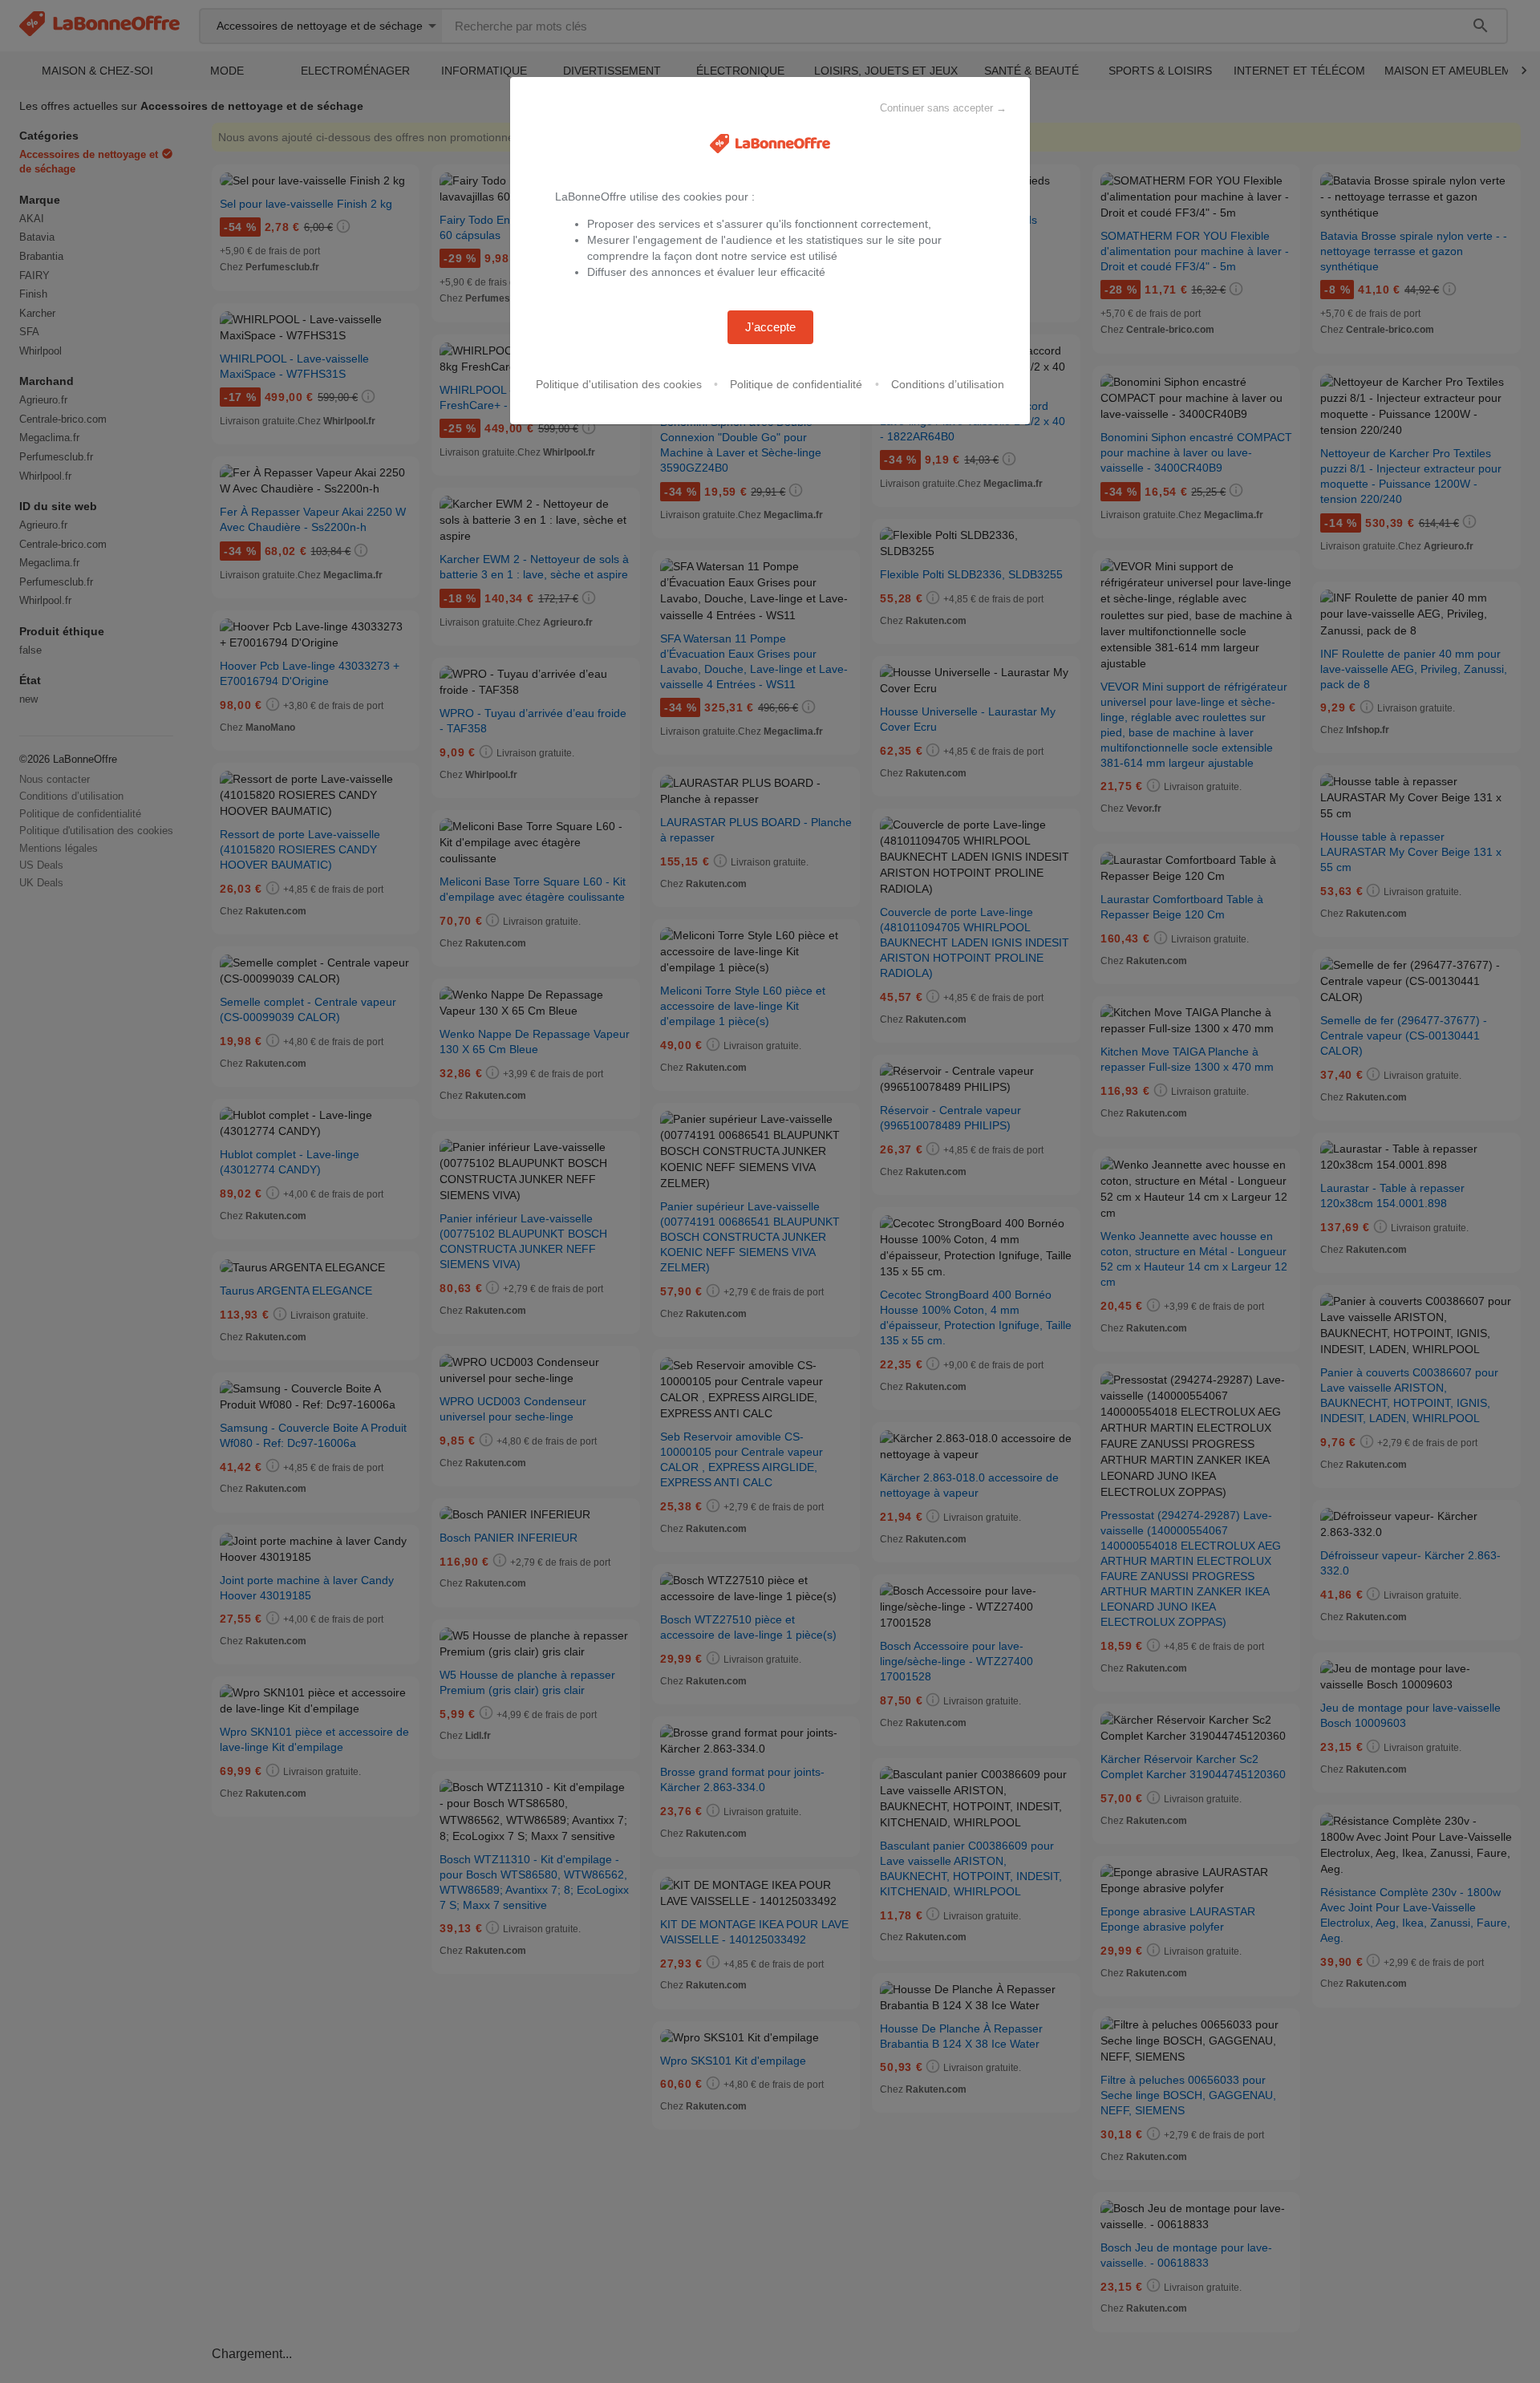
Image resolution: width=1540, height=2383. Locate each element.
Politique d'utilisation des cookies (619, 384)
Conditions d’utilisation (948, 384)
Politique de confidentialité (796, 384)
